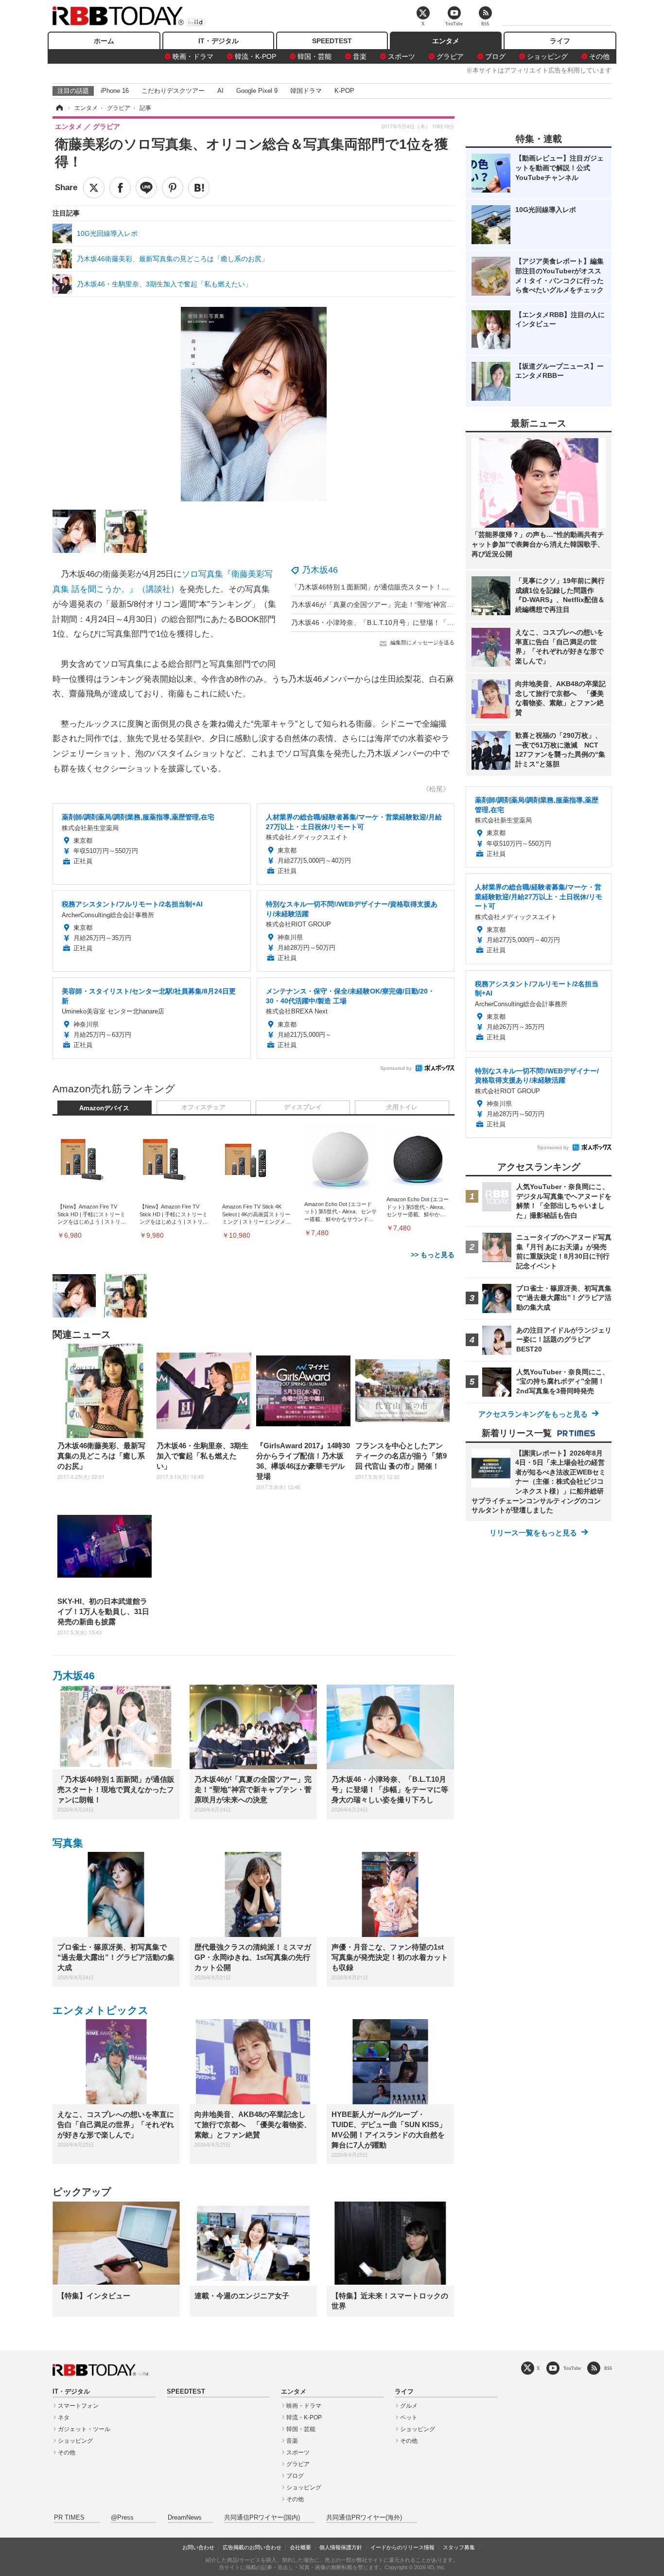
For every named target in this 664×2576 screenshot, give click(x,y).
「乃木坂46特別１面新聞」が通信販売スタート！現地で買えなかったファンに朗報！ (421, 587)
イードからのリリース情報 (402, 2547)
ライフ (560, 41)
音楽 (360, 56)
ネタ (64, 2417)
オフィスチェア (203, 1107)
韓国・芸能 (315, 56)
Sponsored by (396, 1068)
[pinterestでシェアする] (173, 188)
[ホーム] (59, 108)
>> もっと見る (433, 1255)
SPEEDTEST (332, 41)
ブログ (495, 56)
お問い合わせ (198, 2547)
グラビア (450, 56)
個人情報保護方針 (341, 2547)
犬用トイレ (402, 1107)
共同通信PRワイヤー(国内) (262, 2518)
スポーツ (402, 56)
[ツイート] (94, 188)
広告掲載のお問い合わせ (252, 2547)
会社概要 (300, 2547)
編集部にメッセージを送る (422, 642)
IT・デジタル (218, 41)
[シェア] (120, 188)
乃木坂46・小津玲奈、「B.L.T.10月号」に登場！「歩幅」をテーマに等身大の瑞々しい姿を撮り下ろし (447, 622)
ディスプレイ (303, 1107)
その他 (599, 56)
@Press (122, 2518)
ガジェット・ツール (84, 2429)
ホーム (104, 41)
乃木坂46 (320, 570)
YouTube (572, 2368)
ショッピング (547, 56)
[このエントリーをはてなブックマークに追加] (199, 188)
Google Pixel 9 (257, 91)
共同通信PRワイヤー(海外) (364, 2518)
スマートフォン (78, 2406)
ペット (409, 2417)
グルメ (409, 2406)
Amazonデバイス (104, 1108)
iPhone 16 (115, 91)
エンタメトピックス (101, 2010)
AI (220, 91)
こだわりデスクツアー (173, 91)
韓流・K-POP (255, 56)
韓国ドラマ (306, 91)
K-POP (344, 91)
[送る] (146, 188)
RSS (608, 2368)
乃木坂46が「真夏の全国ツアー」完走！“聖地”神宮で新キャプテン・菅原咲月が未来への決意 (434, 604)
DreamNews (185, 2518)
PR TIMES (69, 2518)
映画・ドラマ (193, 56)
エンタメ (446, 41)
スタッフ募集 (459, 2547)
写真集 (68, 1843)
